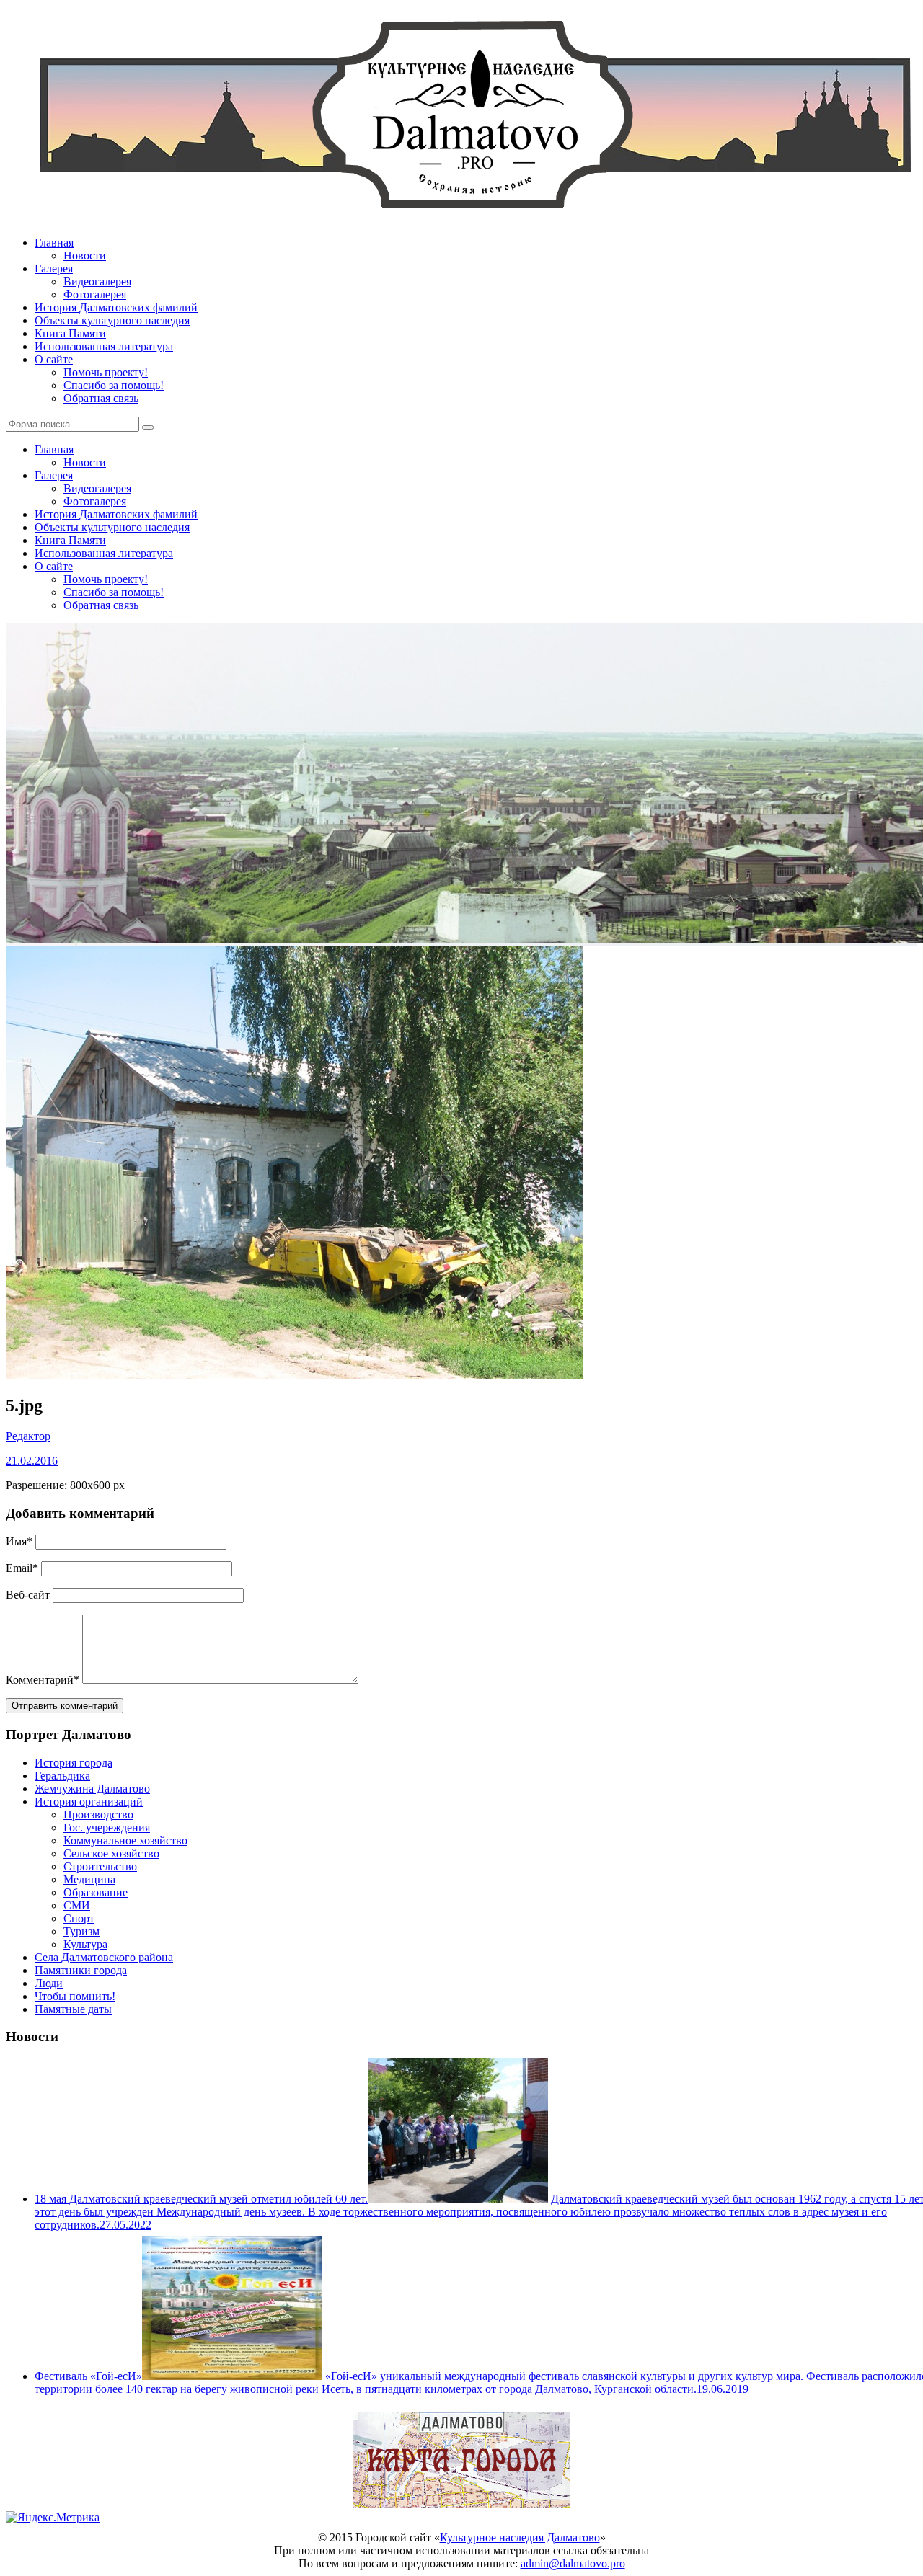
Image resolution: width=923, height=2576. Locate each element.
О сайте (54, 359)
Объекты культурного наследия (112, 320)
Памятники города (81, 1970)
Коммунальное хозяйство (125, 1840)
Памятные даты (73, 2009)
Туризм (81, 1931)
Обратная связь (101, 398)
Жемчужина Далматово (92, 1789)
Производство (98, 1815)
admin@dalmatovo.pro (573, 2563)
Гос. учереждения (107, 1827)
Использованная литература (104, 346)
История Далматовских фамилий (116, 307)
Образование (96, 1892)
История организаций (89, 1802)
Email (22, 1568)
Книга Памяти (70, 333)
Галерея (54, 268)
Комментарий (43, 1680)
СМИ (77, 1905)
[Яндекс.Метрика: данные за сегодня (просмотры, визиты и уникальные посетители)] (53, 2518)
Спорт (79, 1918)
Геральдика (62, 1776)
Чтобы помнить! (75, 1996)
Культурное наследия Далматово (520, 2537)
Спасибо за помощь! (114, 385)
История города (74, 1763)
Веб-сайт (28, 1595)
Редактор (28, 1436)
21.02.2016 (32, 1461)
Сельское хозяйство (111, 1853)
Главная (54, 243)
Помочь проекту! (106, 372)
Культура (85, 1944)
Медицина (89, 1879)
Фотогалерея (95, 294)
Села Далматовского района (104, 1957)
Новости (85, 256)
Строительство (100, 1866)
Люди (49, 1983)
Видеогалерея (97, 281)
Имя (19, 1541)
